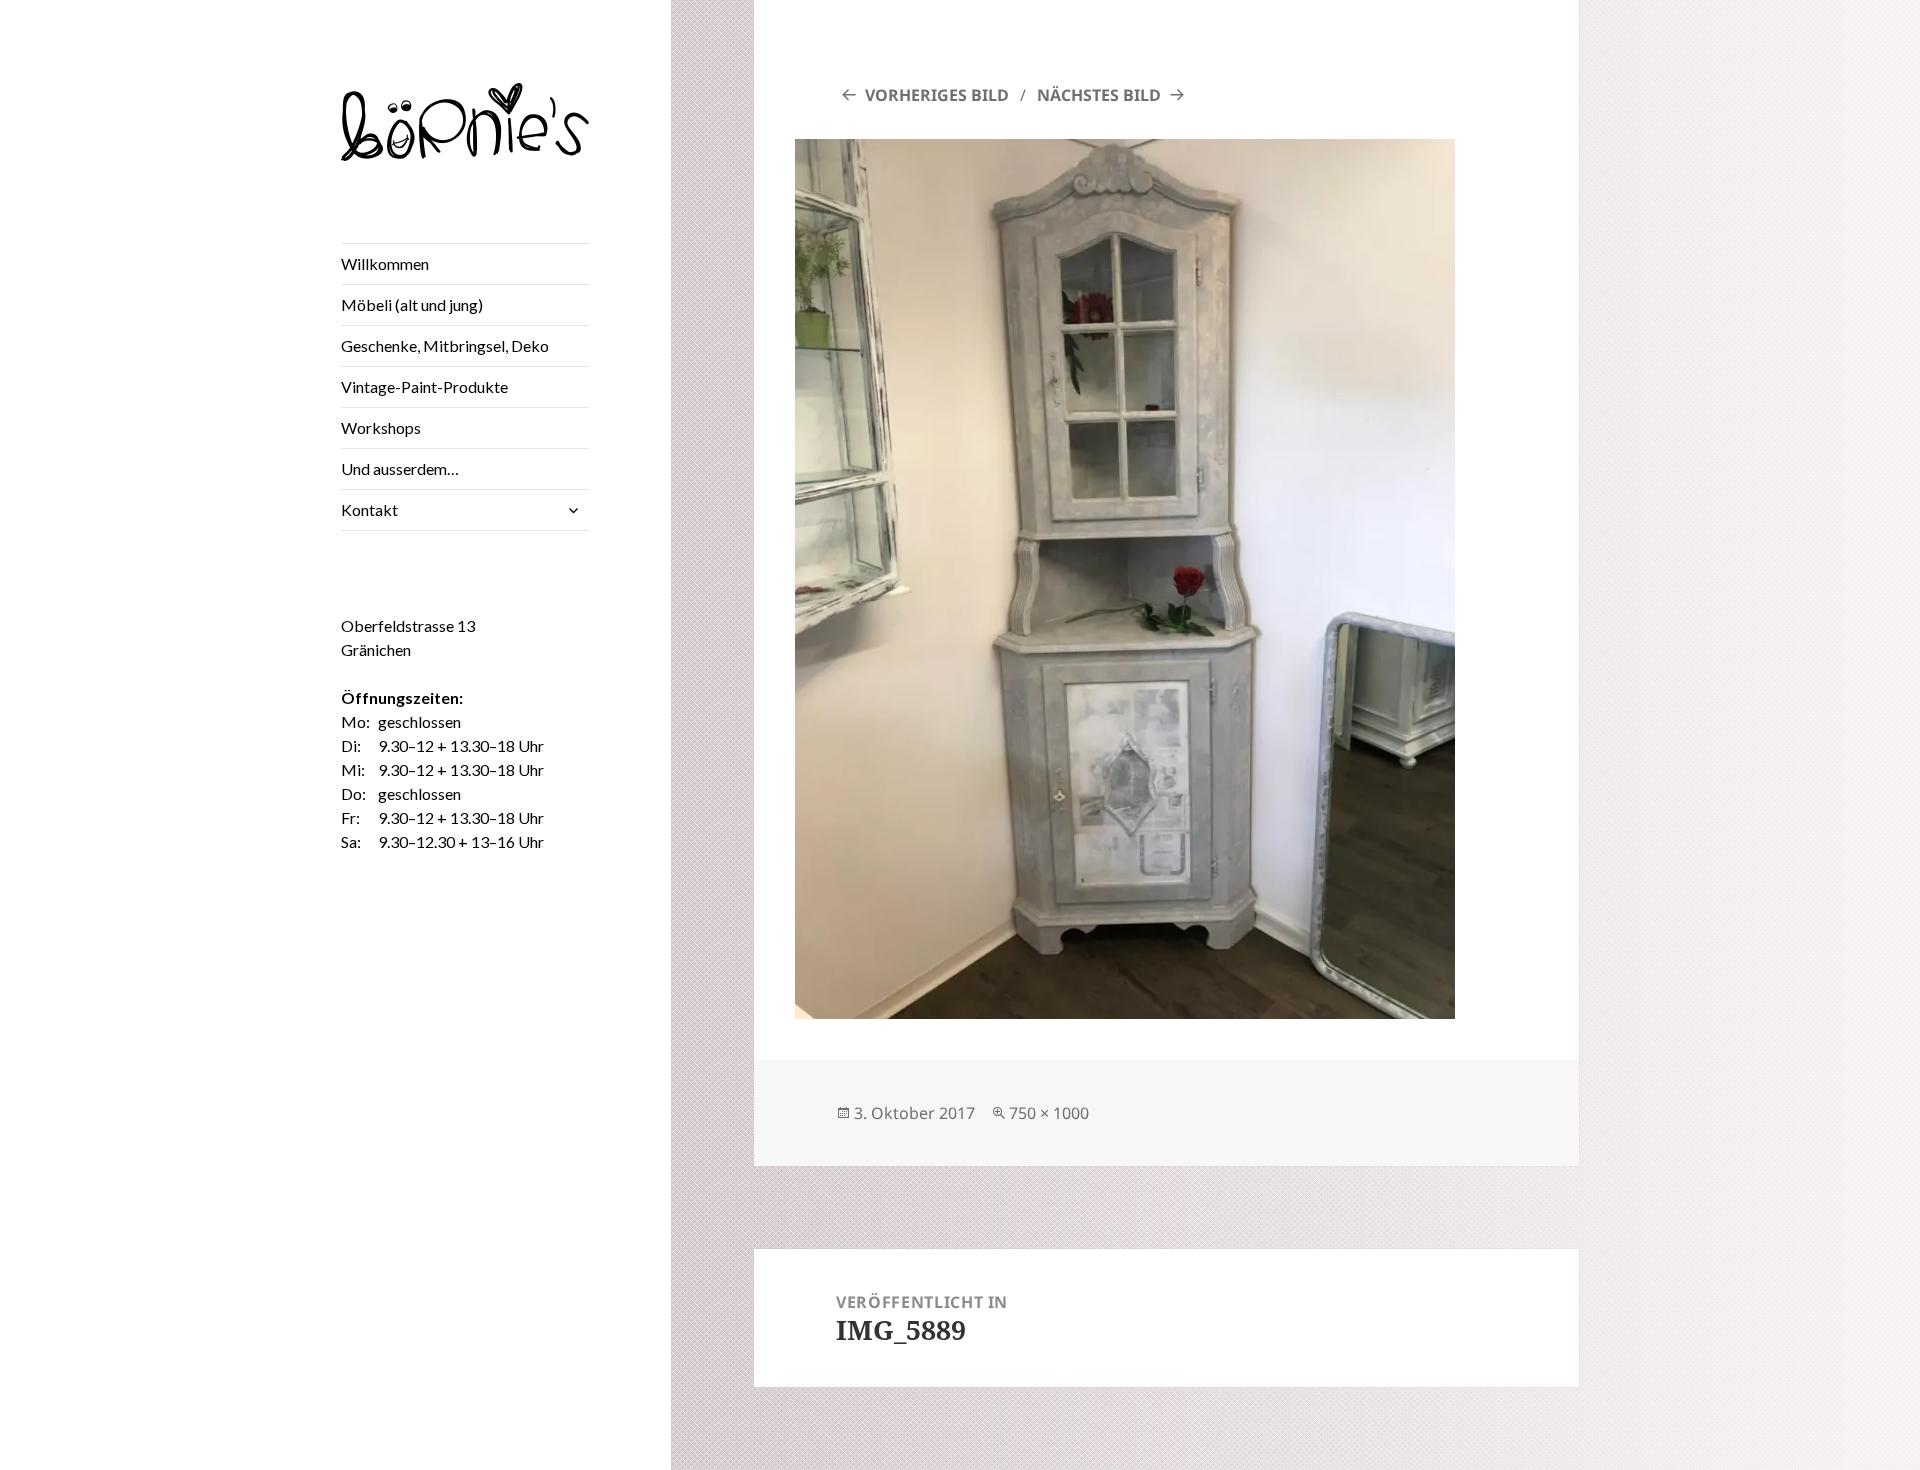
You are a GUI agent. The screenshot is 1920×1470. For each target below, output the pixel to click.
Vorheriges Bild (937, 95)
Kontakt (369, 509)
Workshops (381, 427)
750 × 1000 (1049, 1113)
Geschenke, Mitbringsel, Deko (445, 345)
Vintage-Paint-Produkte (424, 386)
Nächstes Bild (1099, 95)
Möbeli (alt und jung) (412, 304)
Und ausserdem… (400, 468)
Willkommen (385, 263)
